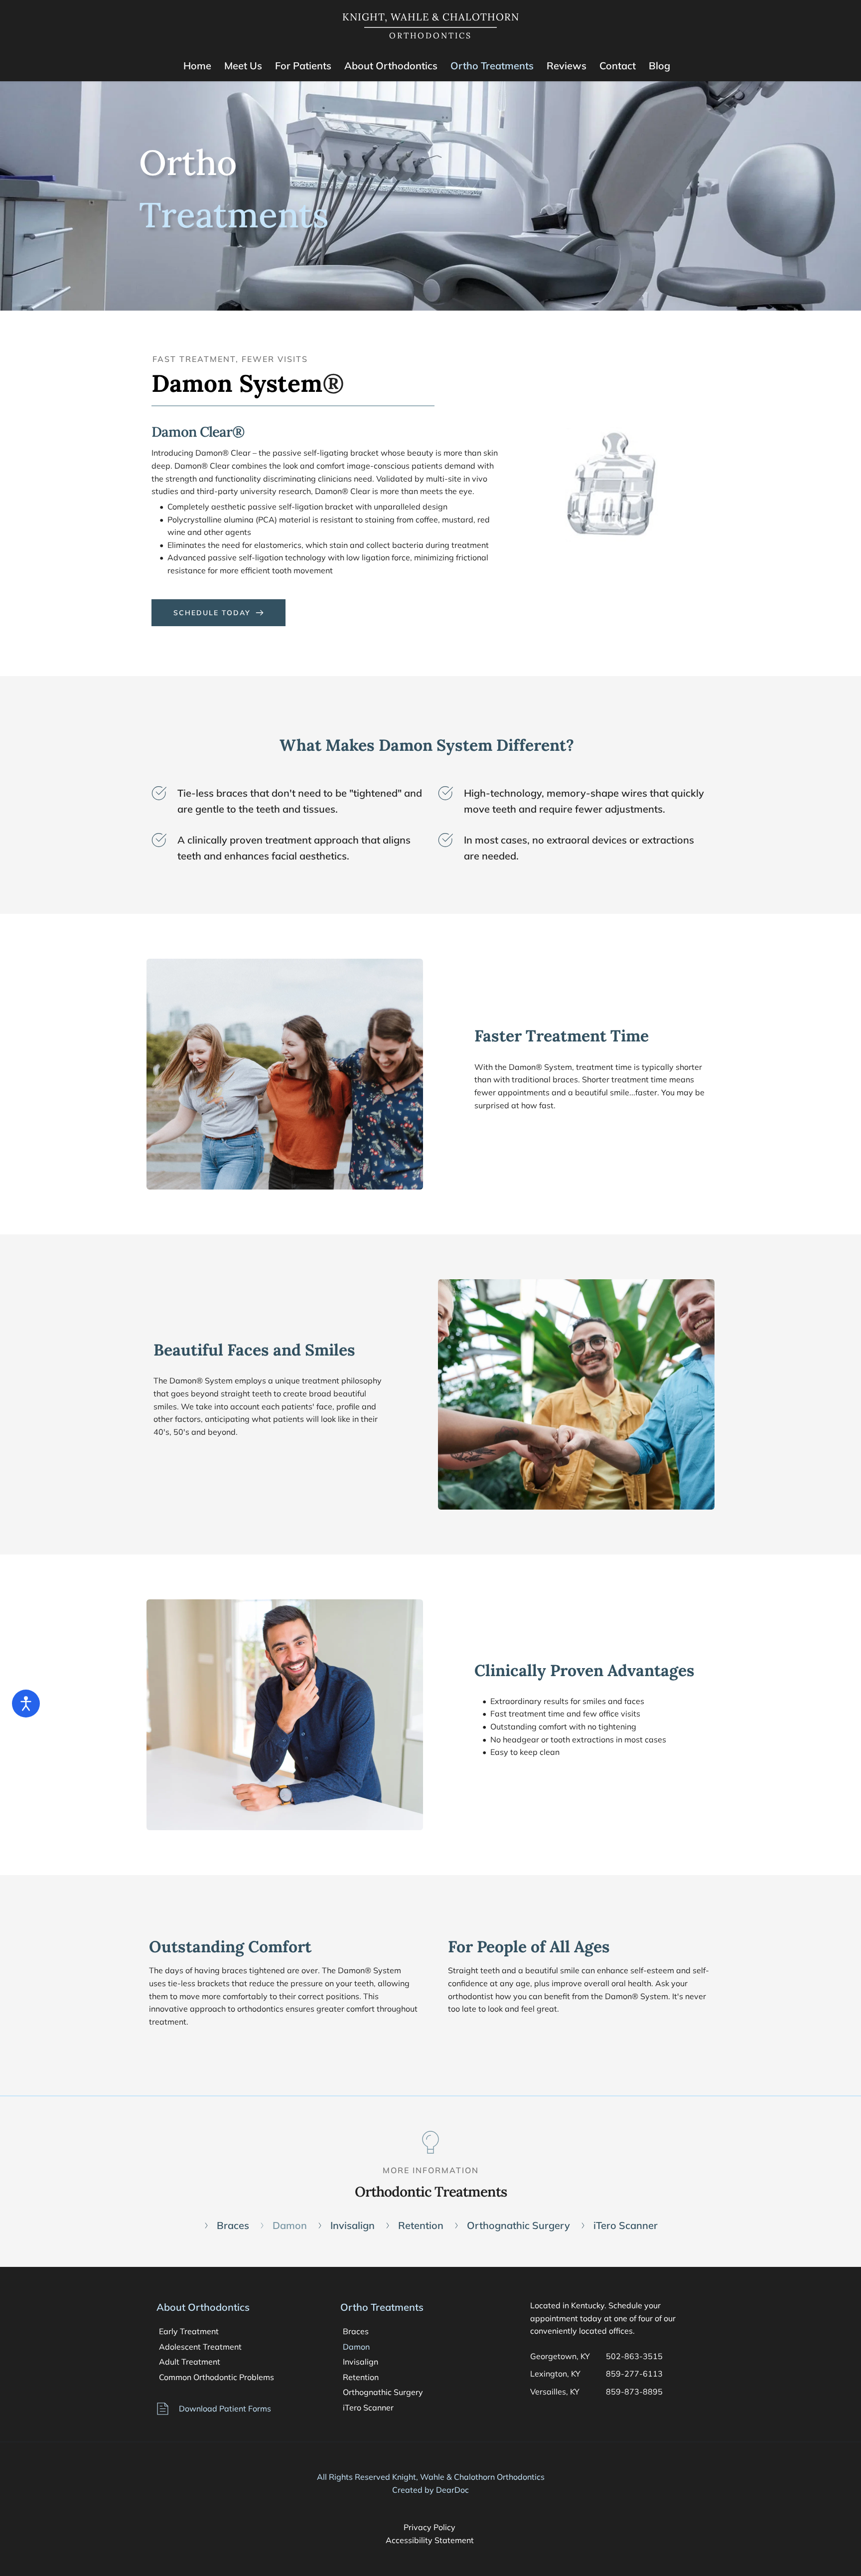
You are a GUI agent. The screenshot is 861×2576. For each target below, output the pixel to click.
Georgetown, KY (560, 2356)
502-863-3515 (634, 2356)
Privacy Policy (430, 2527)
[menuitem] (197, 66)
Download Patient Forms (225, 2408)
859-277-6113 (634, 2374)
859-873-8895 (635, 2392)
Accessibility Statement (431, 2540)
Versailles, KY (555, 2392)
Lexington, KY (555, 2374)
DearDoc (452, 2490)
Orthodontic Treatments (431, 2192)
